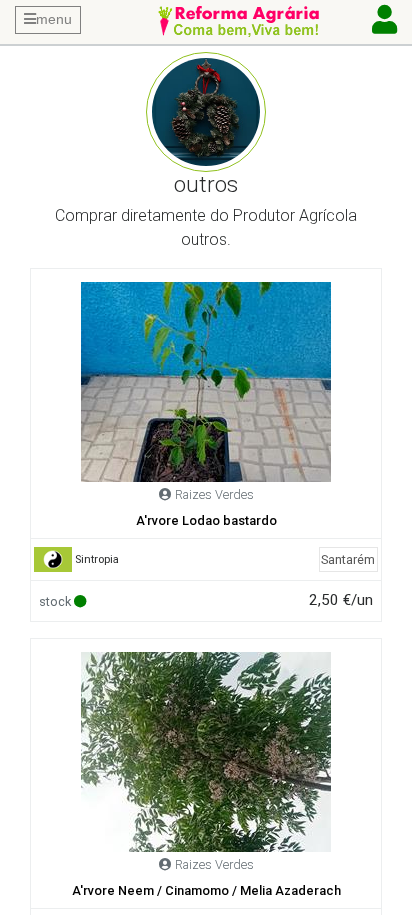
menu (54, 19)
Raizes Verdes (214, 494)
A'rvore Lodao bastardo (206, 520)
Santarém (348, 559)
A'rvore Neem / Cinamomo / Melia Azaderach (206, 890)
